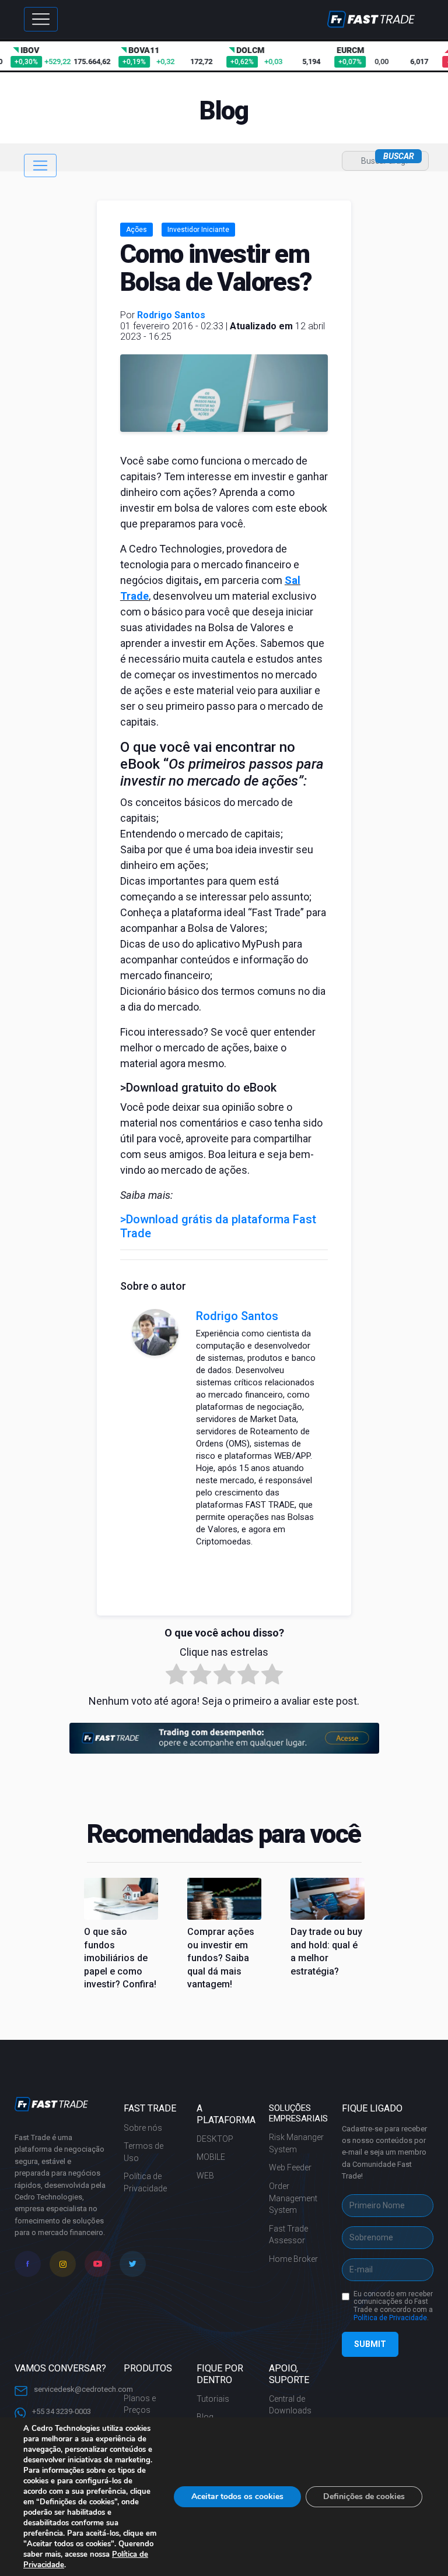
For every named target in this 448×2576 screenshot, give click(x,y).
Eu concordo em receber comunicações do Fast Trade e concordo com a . (393, 2306)
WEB (205, 2176)
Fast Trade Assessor (288, 2235)
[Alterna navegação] (40, 166)
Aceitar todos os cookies (237, 2496)
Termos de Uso (143, 2152)
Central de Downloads (290, 2405)
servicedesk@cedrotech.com (83, 2389)
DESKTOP (215, 2139)
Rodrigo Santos (171, 315)
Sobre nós (143, 2128)
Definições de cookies (364, 2496)
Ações (136, 230)
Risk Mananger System (296, 2143)
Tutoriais (213, 2399)
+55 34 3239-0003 (61, 2411)
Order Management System (293, 2198)
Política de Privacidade (145, 2182)
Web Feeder (290, 2167)
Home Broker (293, 2259)
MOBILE (211, 2157)
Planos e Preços (140, 2404)
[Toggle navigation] (41, 19)
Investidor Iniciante (198, 230)
